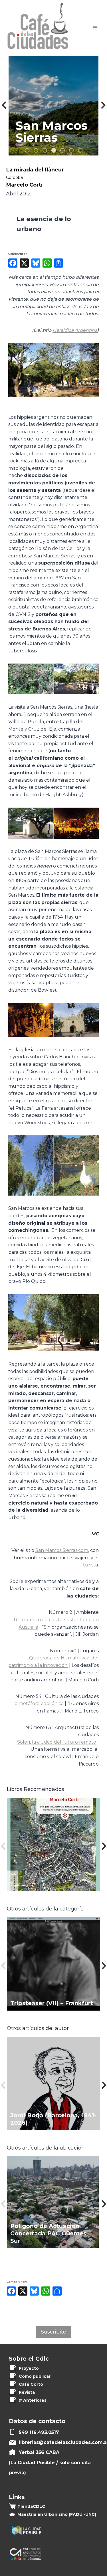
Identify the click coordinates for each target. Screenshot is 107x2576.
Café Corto (31, 2384)
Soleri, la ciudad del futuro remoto (57, 1742)
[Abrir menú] (95, 28)
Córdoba (14, 177)
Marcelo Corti (24, 185)
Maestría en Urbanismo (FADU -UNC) (57, 2514)
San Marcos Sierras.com (62, 1550)
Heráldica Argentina (75, 330)
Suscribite (53, 2332)
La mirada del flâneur (35, 170)
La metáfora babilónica (38, 1703)
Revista (27, 2392)
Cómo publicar (35, 2376)
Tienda (31, 2506)
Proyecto (29, 2368)
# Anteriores (33, 2400)
